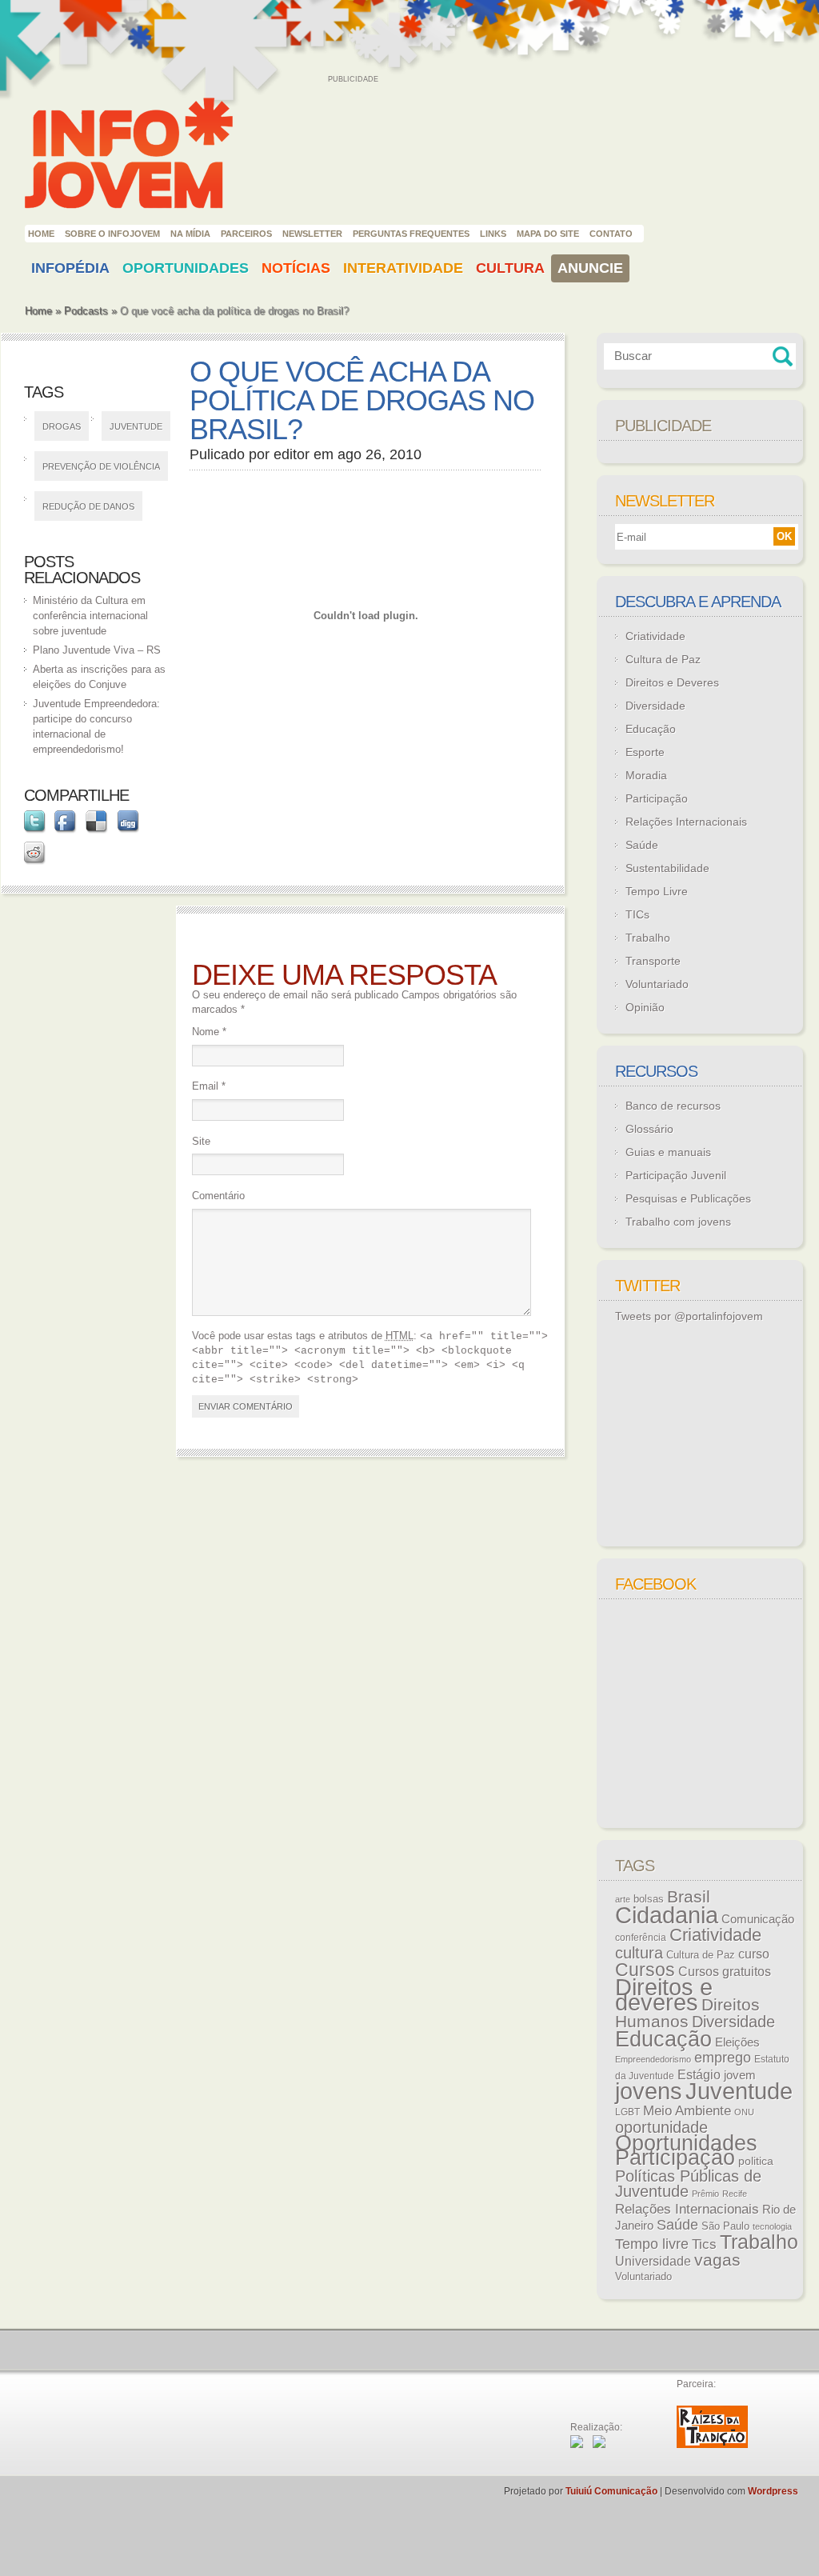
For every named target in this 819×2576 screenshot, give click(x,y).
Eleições (737, 2042)
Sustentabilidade (667, 868)
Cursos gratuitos (725, 1971)
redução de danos (88, 506)
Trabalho (648, 938)
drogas (62, 426)
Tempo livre (652, 2244)
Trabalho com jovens (678, 1222)
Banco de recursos (673, 1106)
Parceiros (246, 234)
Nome (209, 1032)
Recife (735, 2194)
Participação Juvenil (676, 1175)
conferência (641, 1938)
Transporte (653, 961)
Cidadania (667, 1915)
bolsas (649, 1899)
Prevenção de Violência (101, 466)
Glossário (649, 1129)
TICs (637, 914)
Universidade (653, 2261)
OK (784, 536)
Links (493, 234)
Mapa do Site (548, 234)
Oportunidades (186, 268)
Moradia (646, 775)
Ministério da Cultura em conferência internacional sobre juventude (90, 616)
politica (756, 2161)
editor (292, 454)
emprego (723, 2058)
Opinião (645, 1007)
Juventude (136, 426)
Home (41, 234)
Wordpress (773, 2491)
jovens (649, 2091)
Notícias (296, 268)
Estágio (699, 2075)
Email (209, 1086)
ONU (744, 2112)
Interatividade (403, 268)
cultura (639, 1953)
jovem (740, 2075)
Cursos (645, 1970)
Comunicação (758, 1919)
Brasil (689, 1896)
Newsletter (312, 234)
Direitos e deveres (664, 1995)
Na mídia (190, 234)
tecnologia (772, 2226)
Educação (651, 729)
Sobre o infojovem (112, 234)
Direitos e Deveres (672, 682)
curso (754, 1954)
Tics (704, 2244)
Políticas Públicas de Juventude (688, 2184)
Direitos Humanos (687, 2013)
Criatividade (655, 636)
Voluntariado (657, 984)
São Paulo (725, 2226)
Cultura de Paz (663, 659)
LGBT (627, 2112)
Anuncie (590, 268)
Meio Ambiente (687, 2110)
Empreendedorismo (653, 2059)
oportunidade (661, 2127)
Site (201, 1141)
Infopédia (70, 268)
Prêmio (705, 2194)
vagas (717, 2260)
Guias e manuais (668, 1152)
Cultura (510, 268)
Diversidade (655, 706)
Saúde (642, 845)
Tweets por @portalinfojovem (689, 1316)
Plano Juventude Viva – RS (97, 650)
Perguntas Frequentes (411, 234)
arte (623, 1899)
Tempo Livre (657, 891)
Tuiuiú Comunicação (611, 2491)
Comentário (218, 1196)
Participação (657, 798)
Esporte (645, 752)
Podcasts (86, 311)
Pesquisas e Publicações (688, 1198)
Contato (611, 234)
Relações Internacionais (686, 822)
